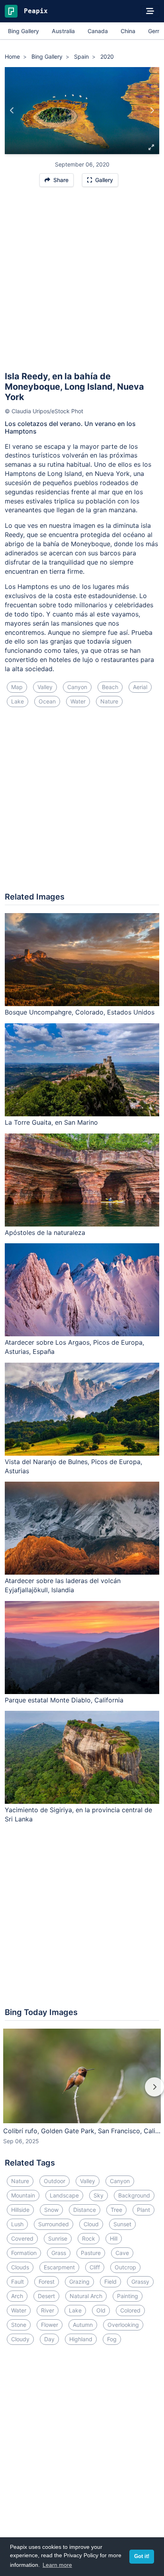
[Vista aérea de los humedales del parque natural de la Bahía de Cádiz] (152, 111)
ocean (47, 701)
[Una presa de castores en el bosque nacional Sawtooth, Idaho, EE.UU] (12, 111)
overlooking (123, 2325)
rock (89, 2238)
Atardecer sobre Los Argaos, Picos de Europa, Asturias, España (74, 1347)
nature (109, 701)
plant (143, 2210)
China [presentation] (128, 31)
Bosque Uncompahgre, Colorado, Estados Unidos (80, 1012)
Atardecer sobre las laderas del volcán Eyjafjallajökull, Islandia (63, 1585)
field (110, 2282)
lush (17, 2224)
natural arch (86, 2296)
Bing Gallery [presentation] (23, 31)
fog (112, 2339)
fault (18, 2282)
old (101, 2310)
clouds (20, 2267)
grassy (140, 2282)
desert (46, 2296)
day (49, 2339)
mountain (23, 2195)
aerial (140, 687)
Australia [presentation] (63, 31)
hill (114, 2238)
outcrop (125, 2267)
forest (47, 2282)
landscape (64, 2195)
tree (116, 2210)
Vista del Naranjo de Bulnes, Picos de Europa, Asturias (73, 1466)
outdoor (55, 2181)
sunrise (58, 2238)
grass (59, 2253)
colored (130, 2310)
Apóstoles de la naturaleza (45, 1233)
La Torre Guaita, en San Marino (51, 1122)
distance (85, 2210)
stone (19, 2325)
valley (45, 687)
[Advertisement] (82, 283)
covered (22, 2238)
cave (122, 2253)
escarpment (59, 2267)
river (48, 2310)
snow (51, 2210)
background (134, 2195)
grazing (79, 2282)
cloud (91, 2224)
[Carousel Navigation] (82, 2093)
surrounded (54, 2224)
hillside (20, 2210)
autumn (83, 2325)
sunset (122, 2224)
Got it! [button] (142, 2556)
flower (50, 2325)
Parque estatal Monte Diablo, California (64, 1700)
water (78, 701)
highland (81, 2339)
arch (17, 2296)
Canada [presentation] (98, 31)
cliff (95, 2267)
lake (18, 701)
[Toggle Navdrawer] (150, 11)
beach (110, 687)
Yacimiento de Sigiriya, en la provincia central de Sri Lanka (78, 1814)
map (17, 687)
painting (128, 2296)
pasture (91, 2253)
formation (24, 2253)
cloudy (20, 2339)
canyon (77, 687)
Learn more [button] (57, 2565)
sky (99, 2195)
